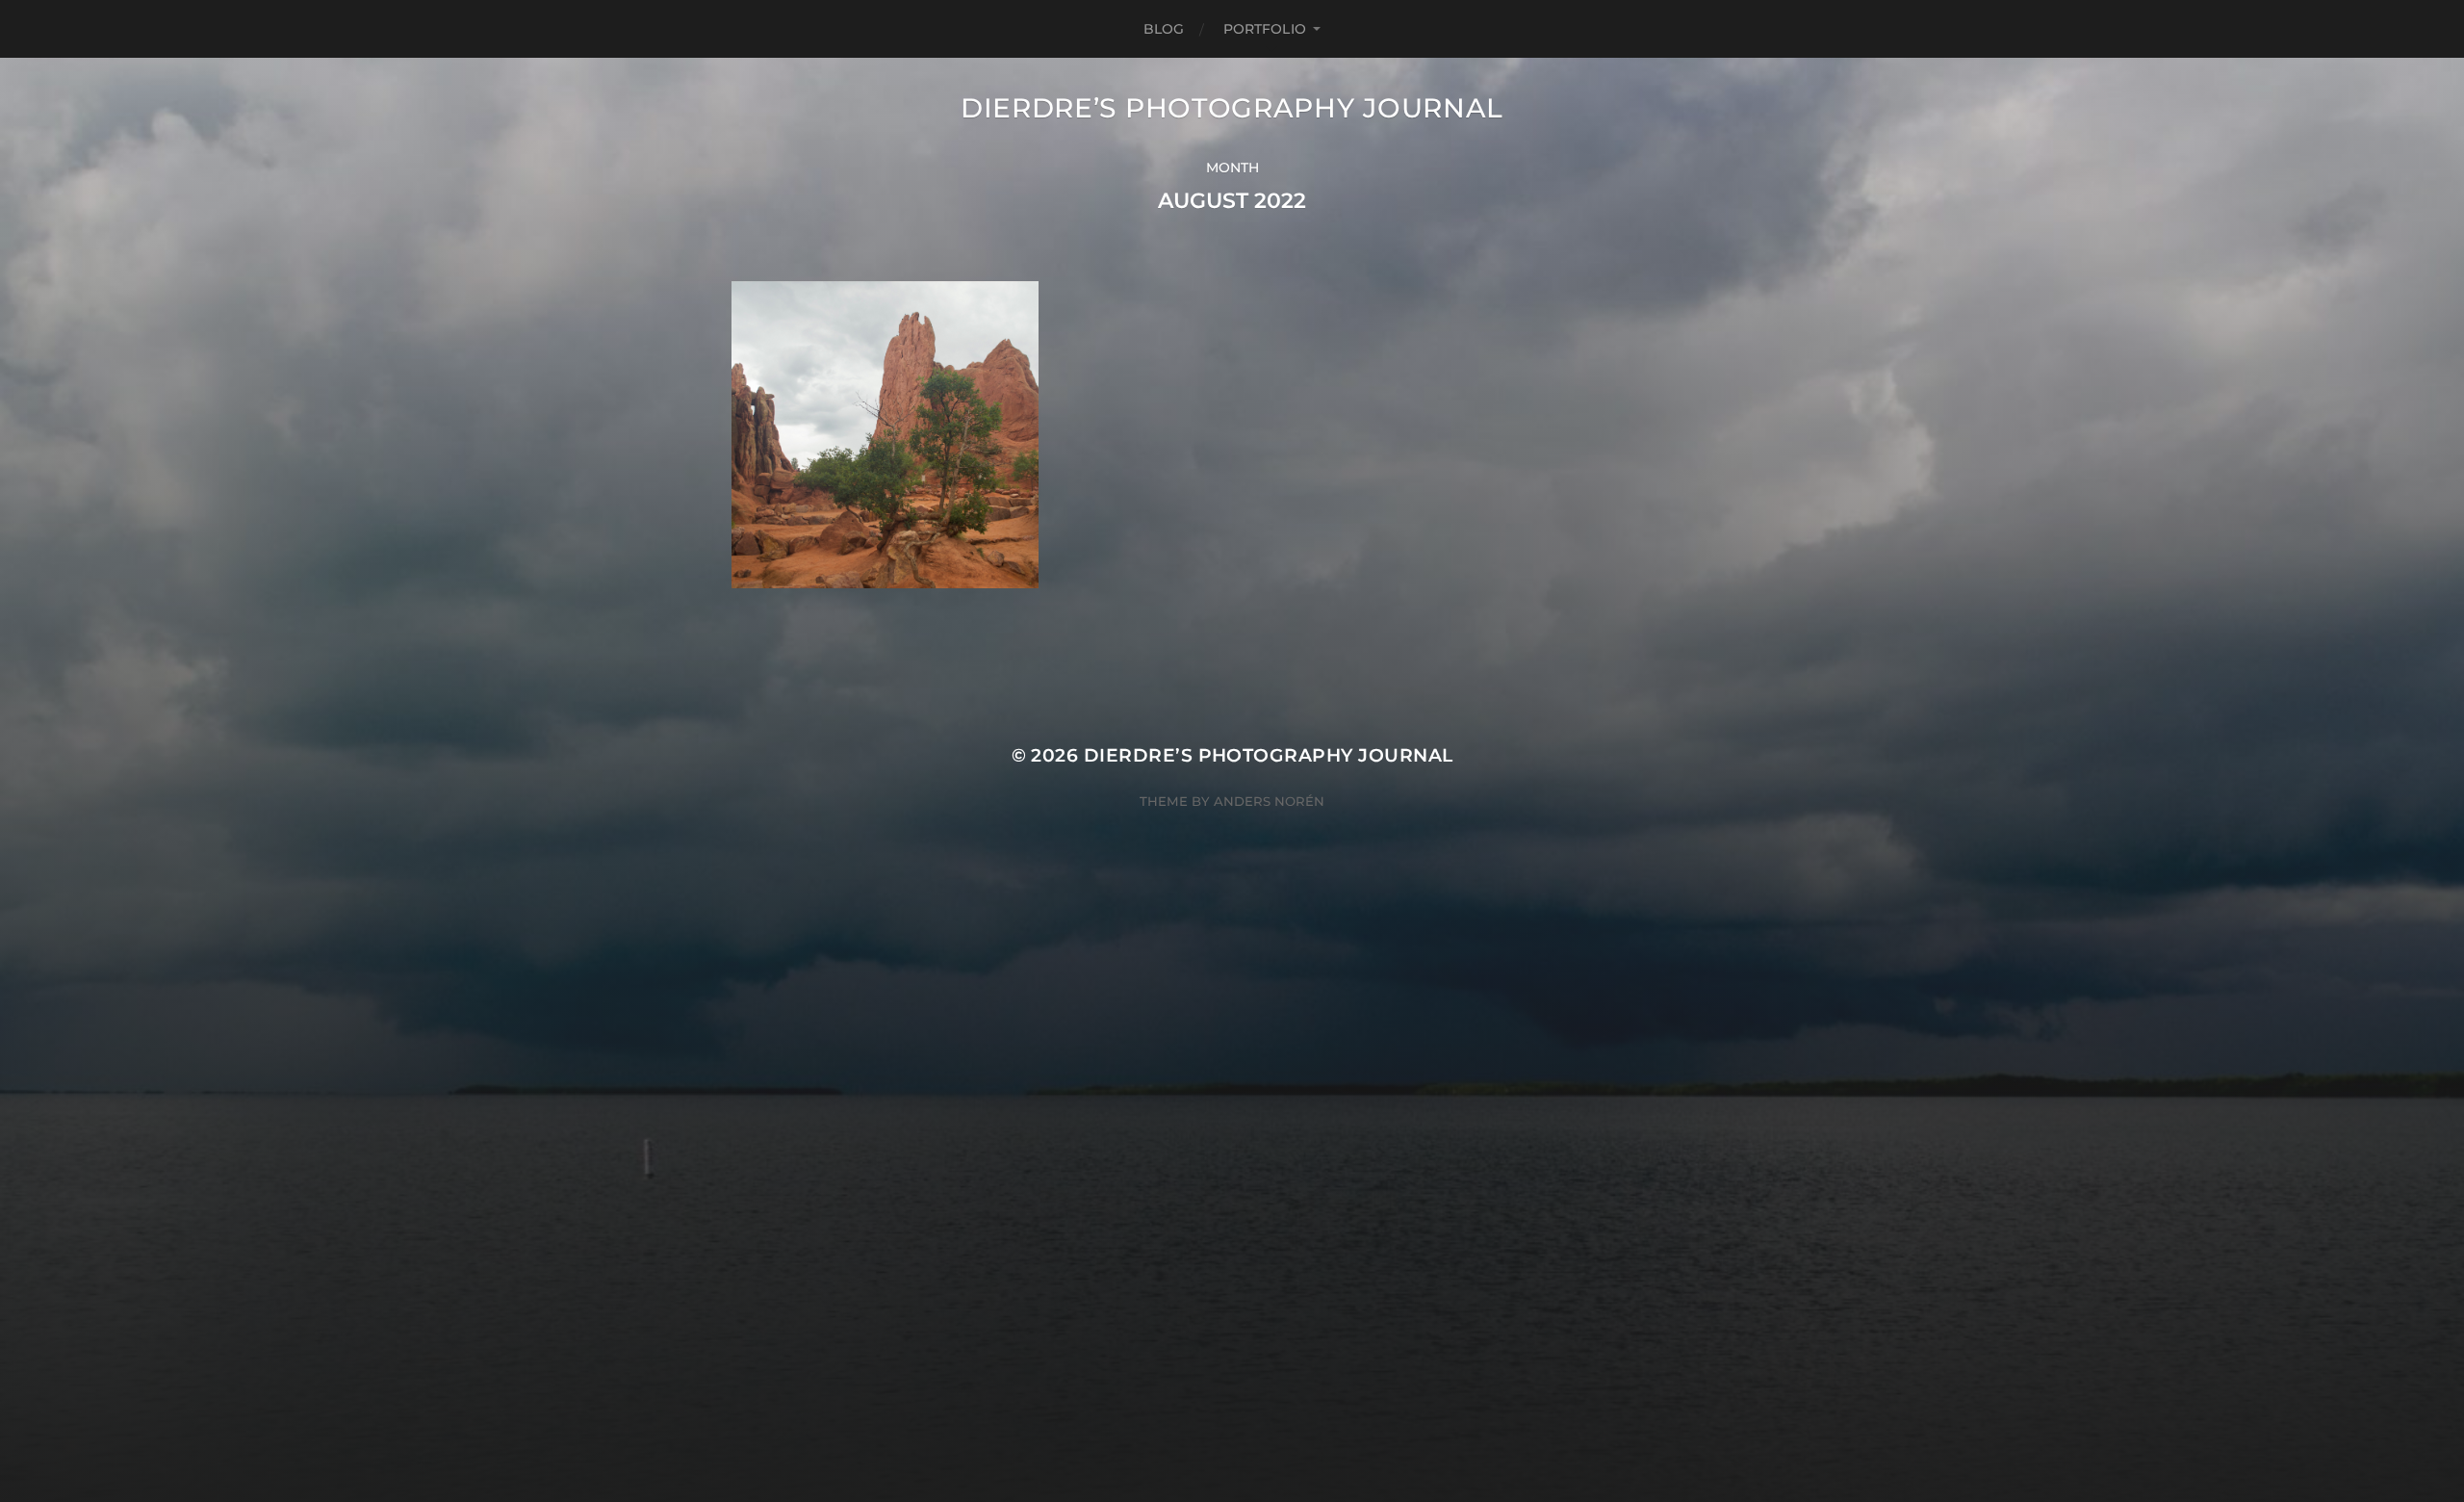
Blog (1164, 29)
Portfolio (1265, 29)
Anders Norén (1269, 801)
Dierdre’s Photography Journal (1232, 108)
